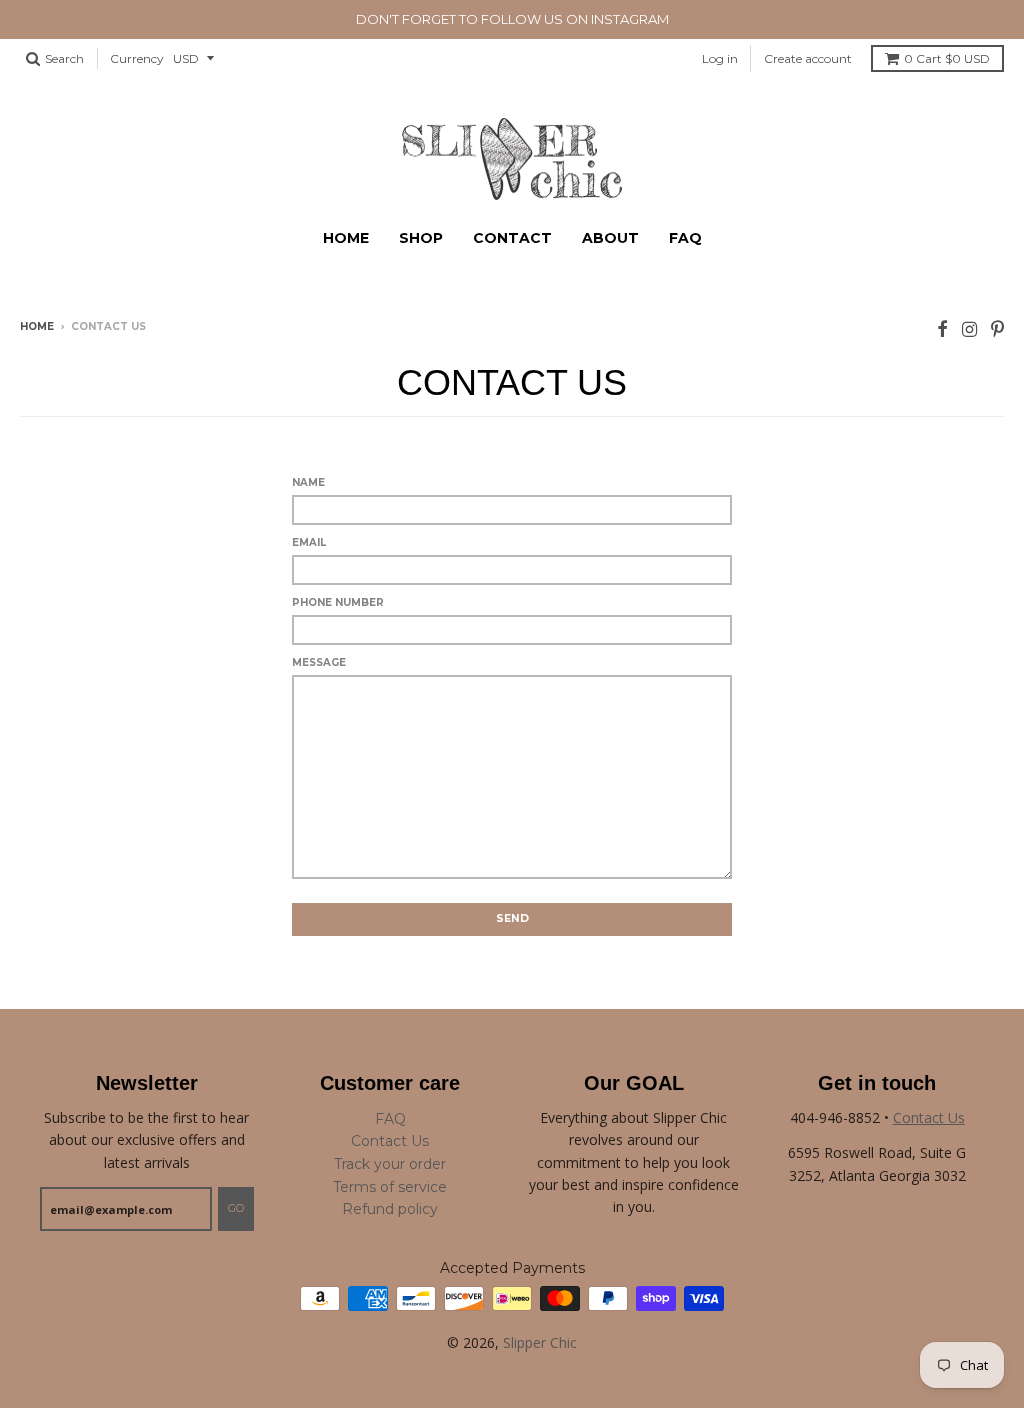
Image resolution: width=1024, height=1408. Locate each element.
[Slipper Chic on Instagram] (969, 328)
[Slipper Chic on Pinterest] (997, 328)
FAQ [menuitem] (685, 238)
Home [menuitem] (346, 238)
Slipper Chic (540, 1342)
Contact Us (390, 1141)
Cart (947, 58)
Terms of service (390, 1187)
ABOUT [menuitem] (610, 238)
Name (308, 482)
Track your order (390, 1164)
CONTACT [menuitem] (512, 238)
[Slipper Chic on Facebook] (942, 328)
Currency (137, 58)
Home (37, 326)
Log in (720, 58)
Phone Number (338, 602)
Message (319, 662)
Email (309, 542)
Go (236, 1208)
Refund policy (390, 1209)
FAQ (390, 1119)
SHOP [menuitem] (421, 238)
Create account (808, 58)
